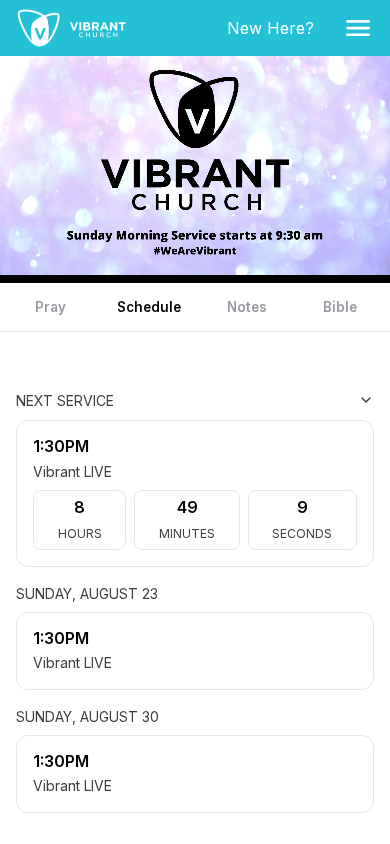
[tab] (50, 307)
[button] (358, 28)
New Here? (274, 28)
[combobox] (274, 400)
